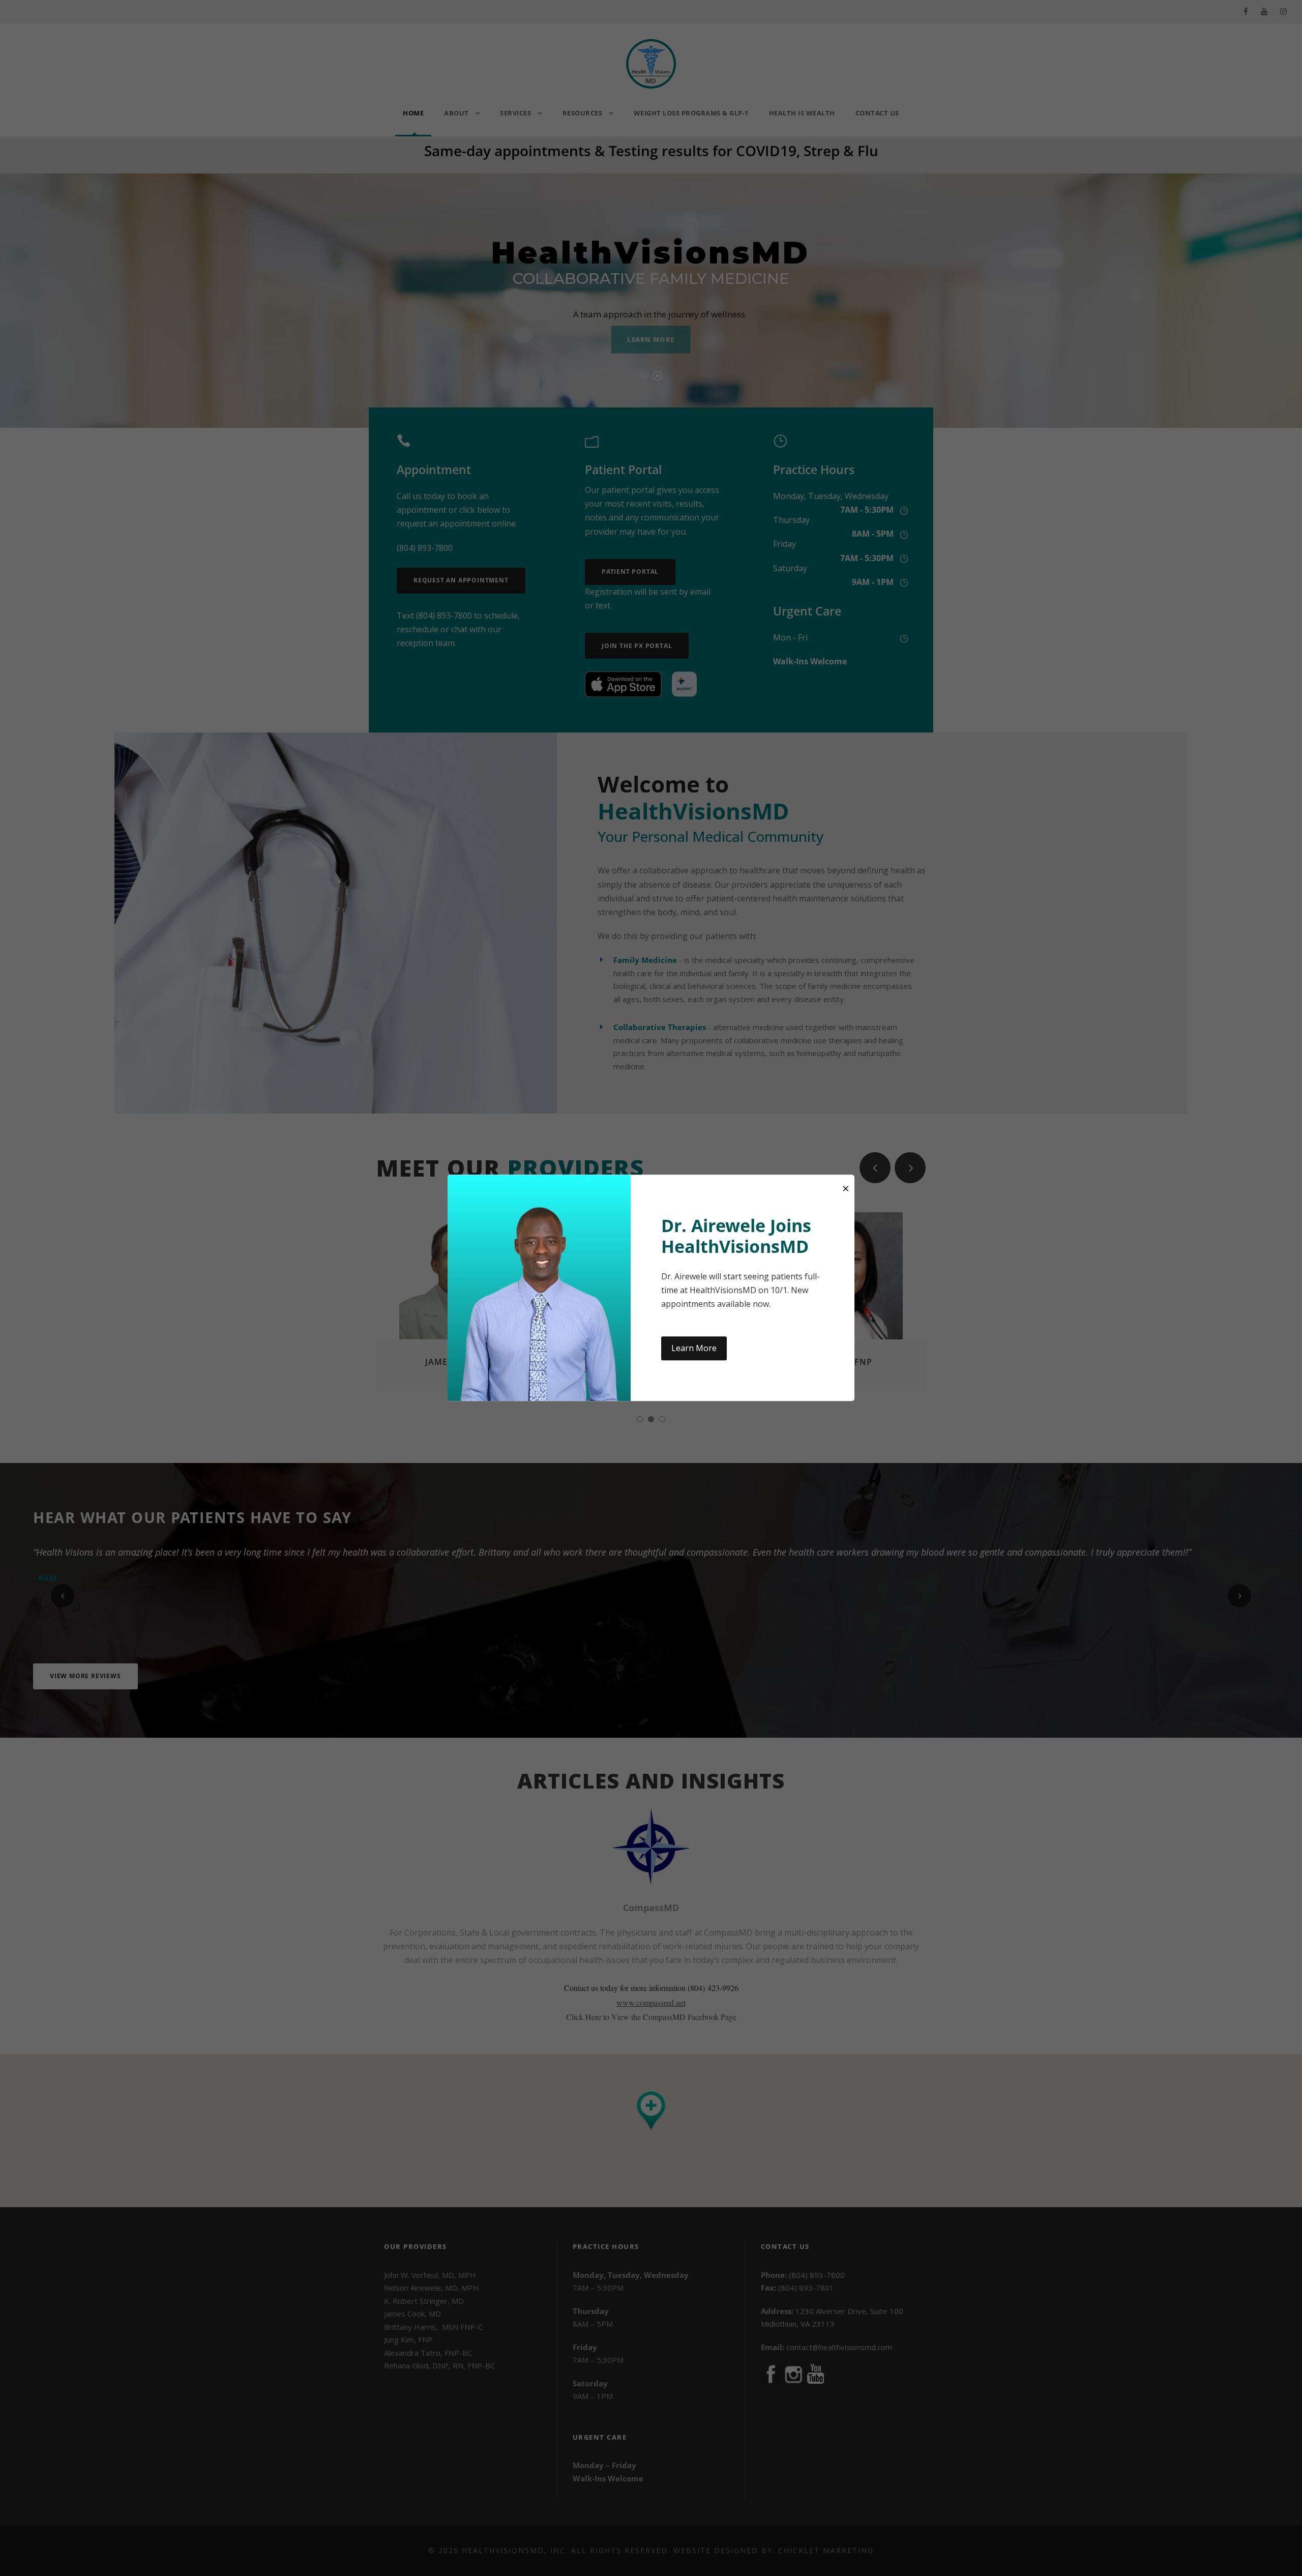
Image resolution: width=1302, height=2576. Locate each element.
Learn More (694, 1348)
